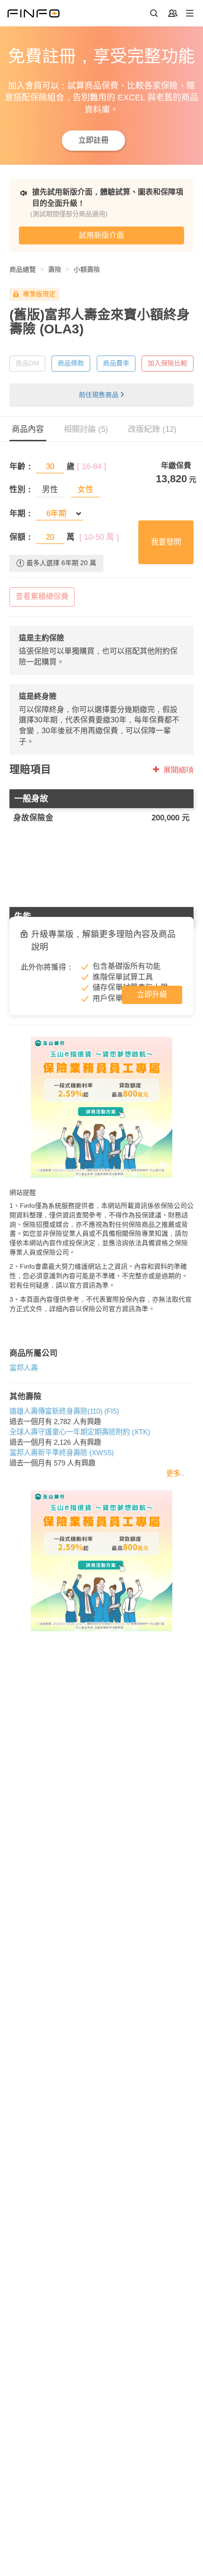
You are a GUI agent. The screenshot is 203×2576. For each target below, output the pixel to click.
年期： (21, 514)
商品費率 (116, 363)
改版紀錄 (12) (152, 429)
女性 (85, 490)
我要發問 (166, 542)
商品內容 (28, 429)
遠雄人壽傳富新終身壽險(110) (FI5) (64, 1411)
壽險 (55, 269)
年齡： (21, 466)
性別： (21, 490)
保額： (21, 537)
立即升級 (152, 994)
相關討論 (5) (86, 429)
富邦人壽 (24, 1368)
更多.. (175, 1473)
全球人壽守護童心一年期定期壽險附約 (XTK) (80, 1432)
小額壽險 (87, 269)
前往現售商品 (99, 395)
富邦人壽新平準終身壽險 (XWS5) (62, 1453)
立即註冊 (93, 140)
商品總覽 (23, 269)
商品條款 (71, 363)
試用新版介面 (101, 235)
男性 (50, 490)
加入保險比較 (168, 363)
